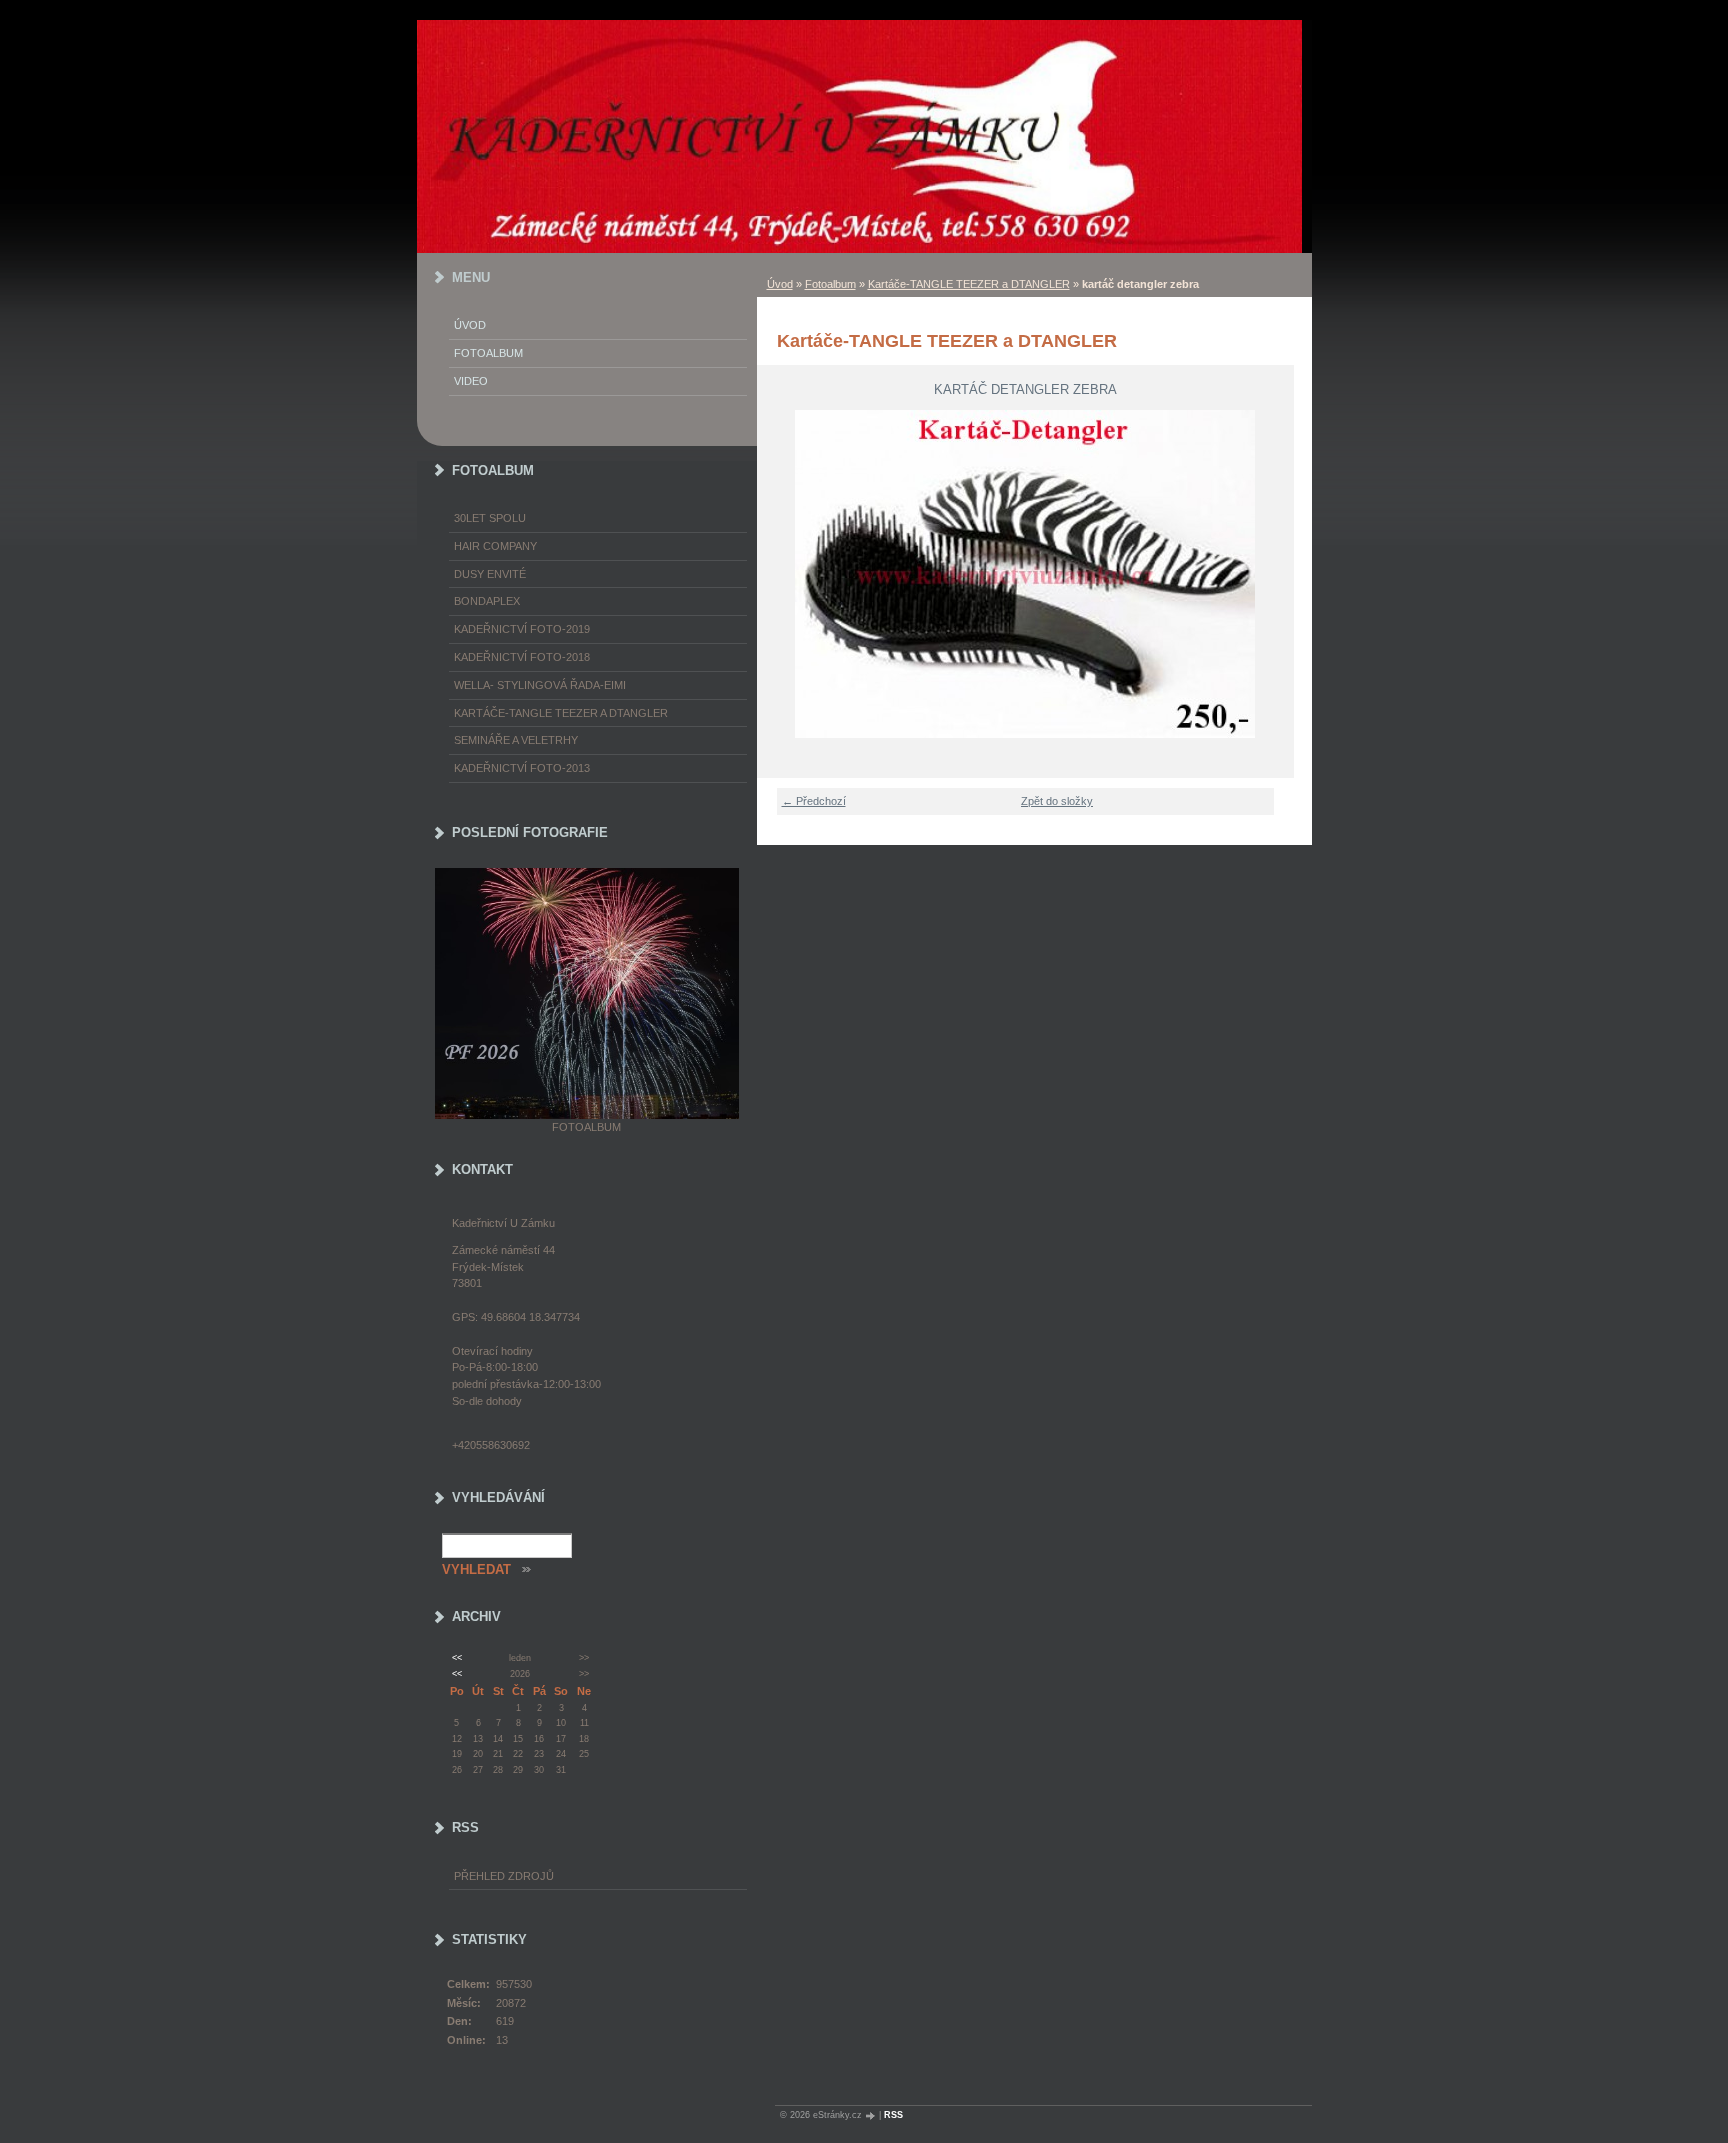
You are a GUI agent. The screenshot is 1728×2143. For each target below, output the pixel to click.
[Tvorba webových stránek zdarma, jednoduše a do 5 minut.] (872, 2115)
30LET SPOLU (490, 518)
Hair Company (495, 546)
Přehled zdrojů (504, 1876)
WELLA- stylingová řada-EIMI (540, 685)
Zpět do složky (1057, 801)
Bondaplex (487, 601)
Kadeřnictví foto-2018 (522, 657)
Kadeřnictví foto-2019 (522, 629)
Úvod (780, 284)
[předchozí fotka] (784, 574)
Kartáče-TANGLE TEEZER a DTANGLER (969, 284)
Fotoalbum (830, 284)
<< (457, 1658)
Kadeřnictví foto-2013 (522, 768)
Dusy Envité (490, 574)
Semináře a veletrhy (516, 740)
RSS (893, 2115)
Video (471, 381)
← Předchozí (814, 801)
